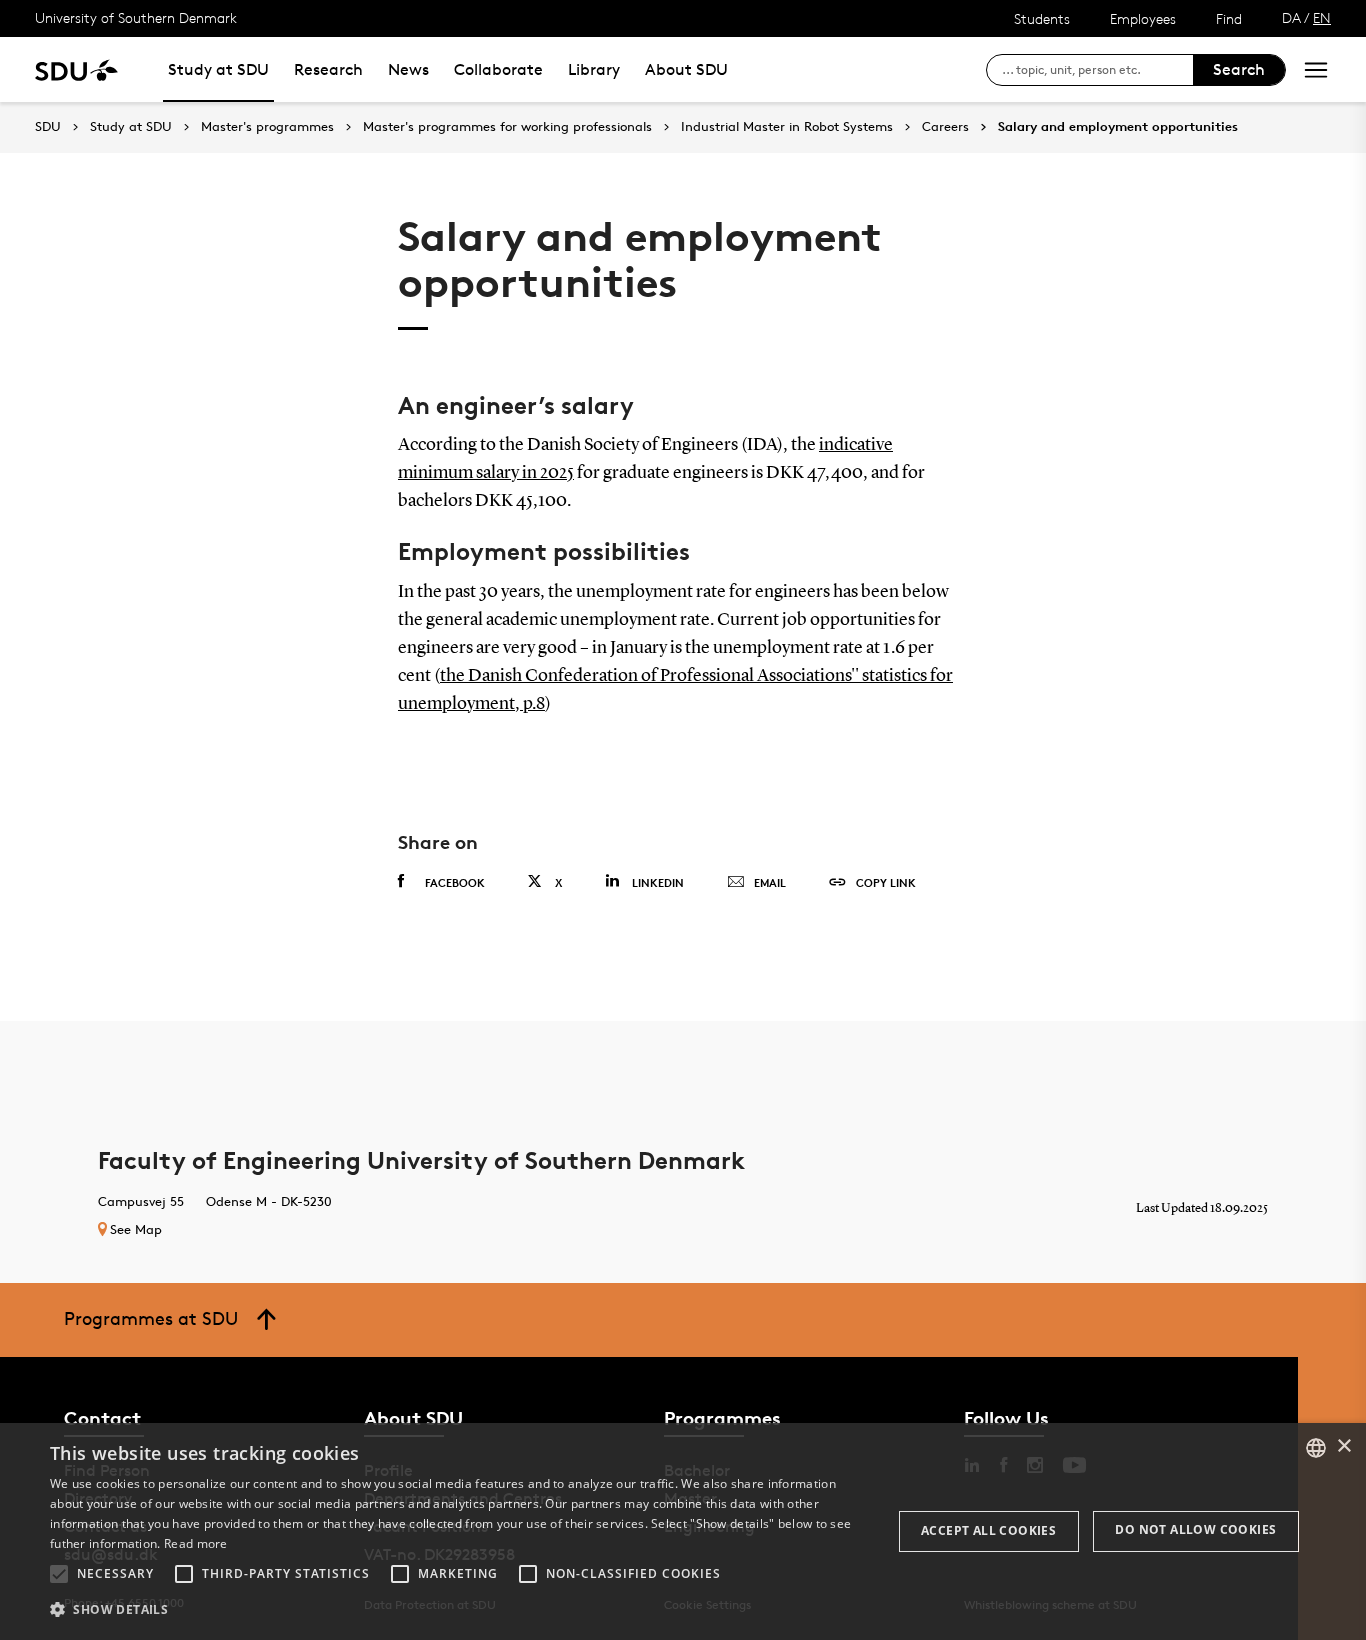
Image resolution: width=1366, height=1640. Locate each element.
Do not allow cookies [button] (1195, 1529)
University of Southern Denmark (136, 17)
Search (1239, 69)
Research (328, 69)
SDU (48, 126)
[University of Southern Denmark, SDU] (76, 69)
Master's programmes (267, 127)
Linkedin (658, 882)
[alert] (683, 1531)
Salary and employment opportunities (1118, 127)
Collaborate (498, 69)
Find (1229, 18)
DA (1291, 17)
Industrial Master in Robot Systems (787, 127)
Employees (1143, 18)
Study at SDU (218, 69)
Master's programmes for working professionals (507, 127)
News (408, 69)
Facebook (455, 882)
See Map (136, 1229)
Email (770, 882)
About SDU (686, 69)
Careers (945, 127)
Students (1042, 18)
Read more (196, 1543)
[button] (59, 1574)
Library (594, 69)
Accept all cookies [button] (988, 1530)
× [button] (1343, 1446)
